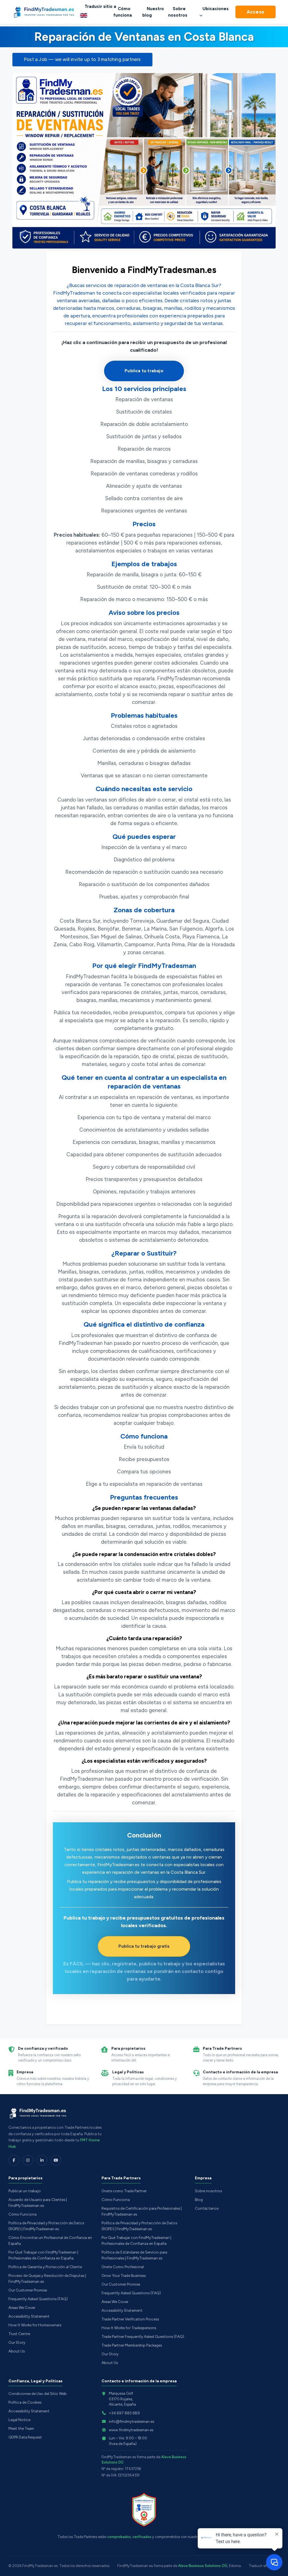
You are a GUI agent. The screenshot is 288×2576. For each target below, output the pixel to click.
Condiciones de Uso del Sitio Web (38, 2394)
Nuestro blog (153, 12)
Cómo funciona (123, 12)
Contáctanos (207, 2208)
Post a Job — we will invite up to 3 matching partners (82, 59)
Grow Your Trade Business (124, 2275)
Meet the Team (21, 2428)
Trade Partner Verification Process (130, 2319)
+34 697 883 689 (124, 2413)
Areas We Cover (22, 2308)
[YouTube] (56, 2160)
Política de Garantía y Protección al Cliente (45, 2267)
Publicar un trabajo (25, 2191)
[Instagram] (28, 2160)
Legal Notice (19, 2420)
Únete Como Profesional (123, 2267)
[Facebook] (14, 2160)
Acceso (256, 12)
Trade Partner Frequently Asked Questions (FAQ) (143, 2336)
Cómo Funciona (22, 2214)
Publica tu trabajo (144, 371)
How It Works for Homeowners (35, 2325)
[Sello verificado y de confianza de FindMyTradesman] (144, 2510)
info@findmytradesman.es (131, 2421)
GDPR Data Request (25, 2437)
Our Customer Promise (28, 2290)
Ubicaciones (216, 9)
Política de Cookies (25, 2402)
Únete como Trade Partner (124, 2191)
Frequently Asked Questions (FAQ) (38, 2299)
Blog (199, 2200)
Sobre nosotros (178, 12)
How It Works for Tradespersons (129, 2328)
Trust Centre (19, 2334)
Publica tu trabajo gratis (144, 1946)
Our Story (17, 2342)
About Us (17, 2351)
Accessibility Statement (29, 2316)
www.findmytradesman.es (131, 2430)
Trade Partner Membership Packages (132, 2345)
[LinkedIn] (42, 2160)
